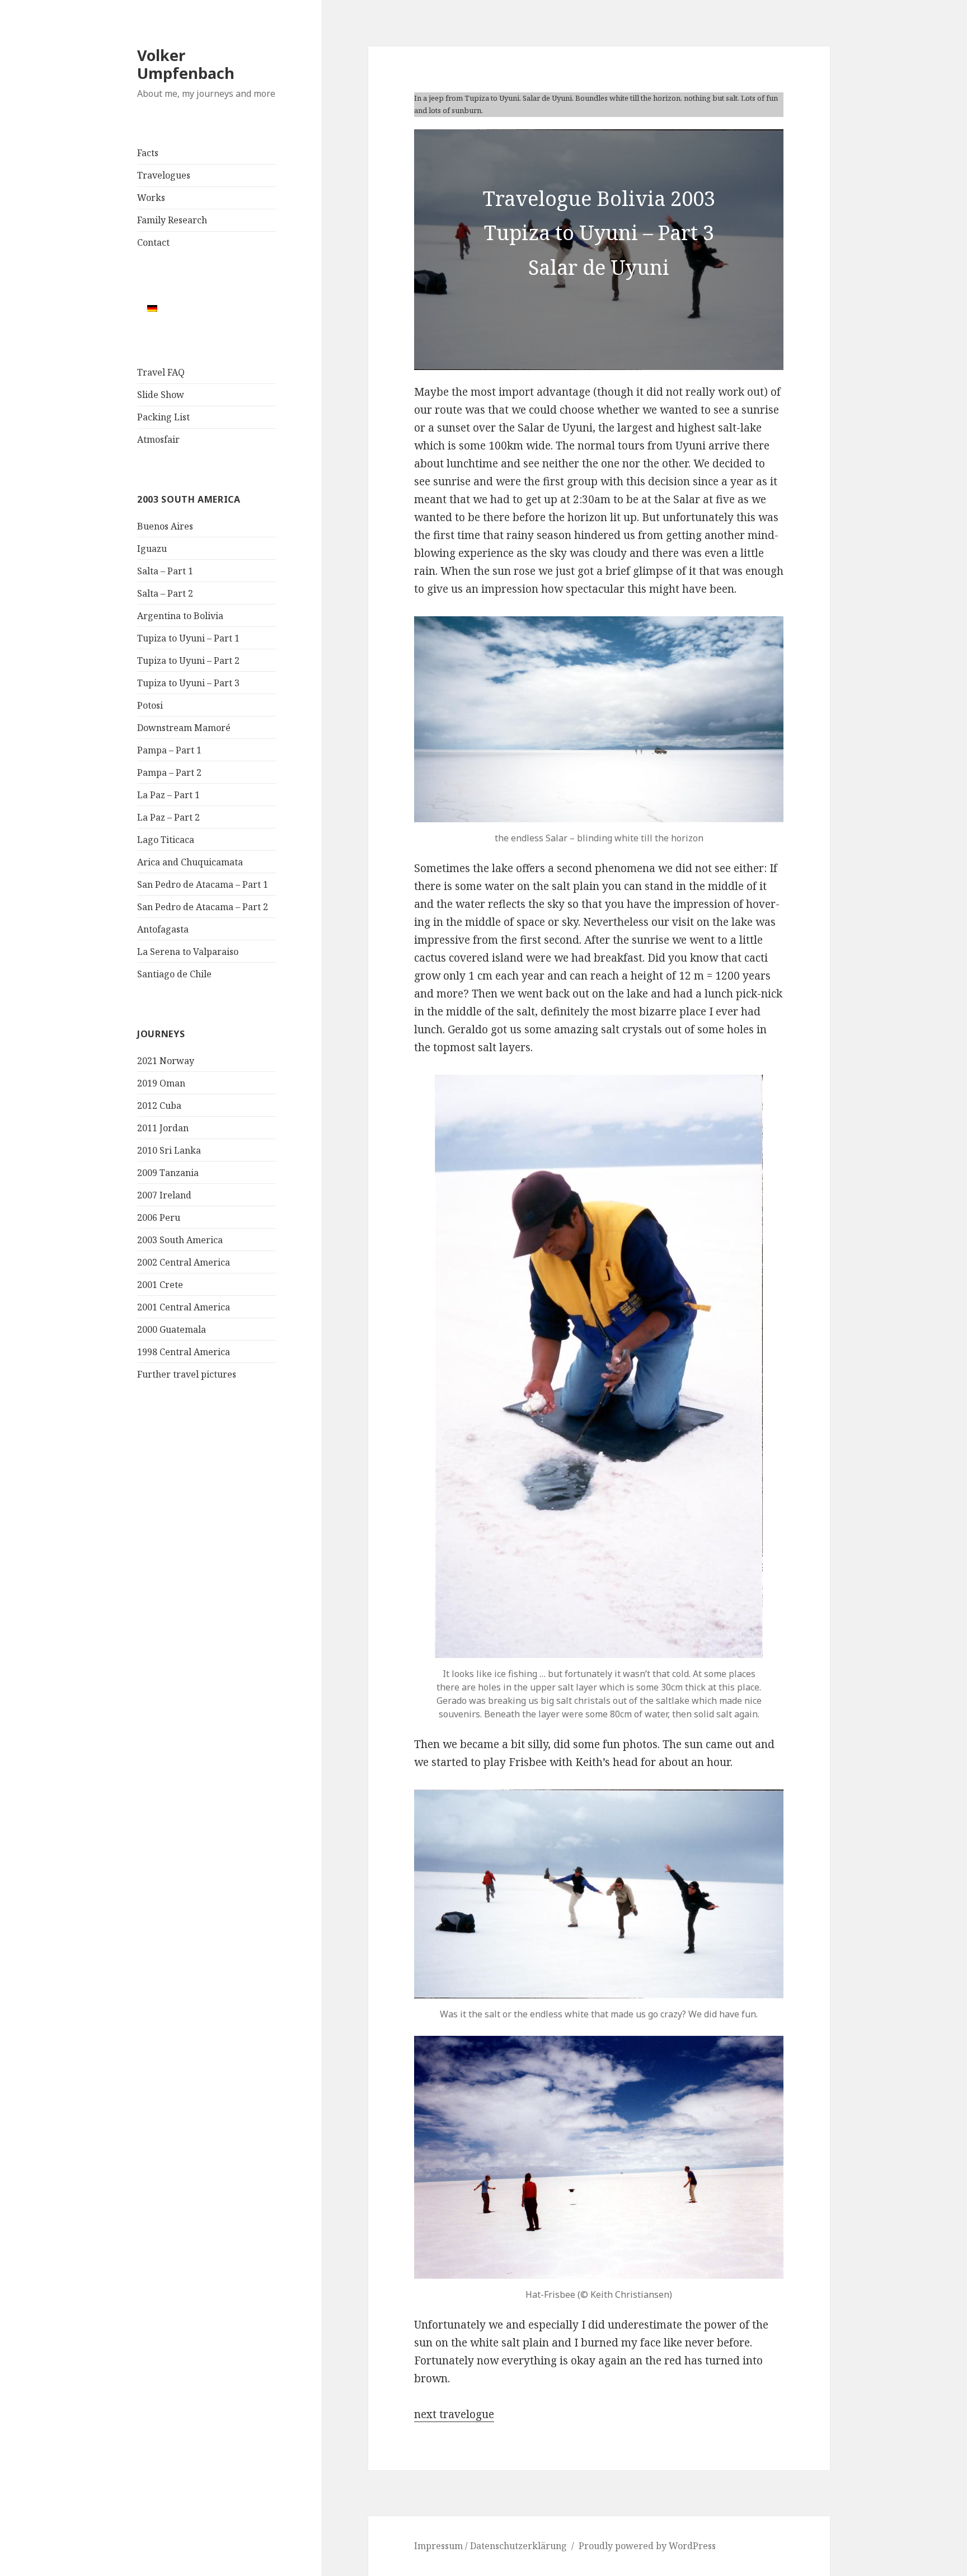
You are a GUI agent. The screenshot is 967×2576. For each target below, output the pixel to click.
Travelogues (164, 175)
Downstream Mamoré (184, 728)
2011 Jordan (163, 1128)
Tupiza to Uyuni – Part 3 (188, 683)
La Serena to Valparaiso (188, 952)
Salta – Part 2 (165, 593)
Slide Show (161, 395)
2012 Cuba (159, 1106)
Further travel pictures (187, 1374)
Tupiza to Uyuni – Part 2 (188, 661)
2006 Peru (159, 1217)
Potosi (150, 705)
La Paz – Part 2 (168, 817)
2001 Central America (184, 1307)
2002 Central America (184, 1262)
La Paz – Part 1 (168, 795)
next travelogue (454, 2414)
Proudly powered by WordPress (647, 2546)
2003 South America (180, 1240)
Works (151, 198)
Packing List (163, 417)
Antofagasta (163, 929)
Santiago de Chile (174, 974)
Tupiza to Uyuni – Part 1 (188, 638)
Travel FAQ (161, 372)
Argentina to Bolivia (180, 616)
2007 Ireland (164, 1195)
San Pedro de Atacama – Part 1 (203, 884)
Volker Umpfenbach (186, 64)
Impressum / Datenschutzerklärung (490, 2546)
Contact (153, 242)
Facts (148, 153)
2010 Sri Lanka (169, 1150)
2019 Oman (161, 1083)
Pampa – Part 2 (169, 772)
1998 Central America (184, 1352)
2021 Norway (166, 1061)
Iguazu (152, 549)
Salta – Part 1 (165, 571)
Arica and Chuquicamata (190, 862)
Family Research (172, 220)
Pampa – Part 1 (169, 750)
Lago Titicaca (166, 840)
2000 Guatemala (172, 1329)
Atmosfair (158, 439)
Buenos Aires (165, 526)
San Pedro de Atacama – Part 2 (203, 907)
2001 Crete (160, 1285)
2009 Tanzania (168, 1173)
